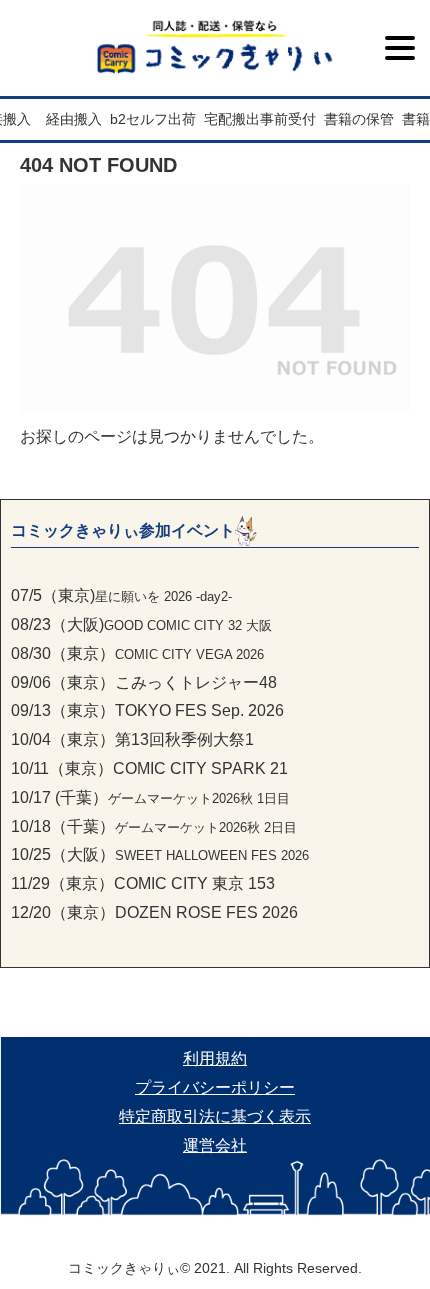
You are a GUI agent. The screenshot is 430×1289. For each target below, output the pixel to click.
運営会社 (215, 1145)
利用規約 (215, 1058)
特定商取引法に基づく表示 (215, 1116)
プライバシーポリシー (215, 1087)
